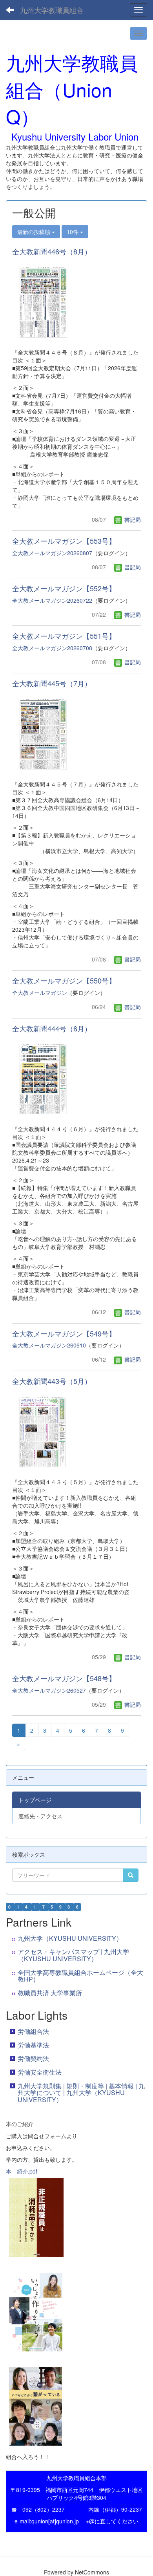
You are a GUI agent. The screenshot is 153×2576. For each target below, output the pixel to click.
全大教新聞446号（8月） (52, 251)
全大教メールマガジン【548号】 (64, 1678)
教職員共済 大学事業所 (50, 1993)
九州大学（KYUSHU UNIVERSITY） (70, 1938)
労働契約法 (33, 2058)
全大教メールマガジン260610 (49, 1345)
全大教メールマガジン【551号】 (64, 636)
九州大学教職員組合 (52, 10)
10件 (73, 232)
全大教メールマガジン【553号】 (64, 541)
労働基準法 (33, 2045)
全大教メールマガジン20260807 (52, 553)
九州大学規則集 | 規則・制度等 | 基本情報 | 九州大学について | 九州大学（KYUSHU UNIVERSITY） (81, 2093)
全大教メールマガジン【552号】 (64, 588)
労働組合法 (33, 2031)
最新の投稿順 (35, 232)
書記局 (132, 519)
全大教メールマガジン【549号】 (64, 1333)
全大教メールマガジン (40, 993)
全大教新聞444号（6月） (52, 1028)
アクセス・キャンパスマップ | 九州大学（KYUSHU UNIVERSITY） (73, 1955)
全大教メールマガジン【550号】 (64, 980)
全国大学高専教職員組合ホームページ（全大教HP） (80, 1976)
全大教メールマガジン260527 (49, 1690)
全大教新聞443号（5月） (52, 1381)
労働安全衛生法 (40, 2072)
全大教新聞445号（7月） (52, 683)
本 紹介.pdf (22, 2171)
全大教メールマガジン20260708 (52, 648)
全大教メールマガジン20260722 (52, 600)
